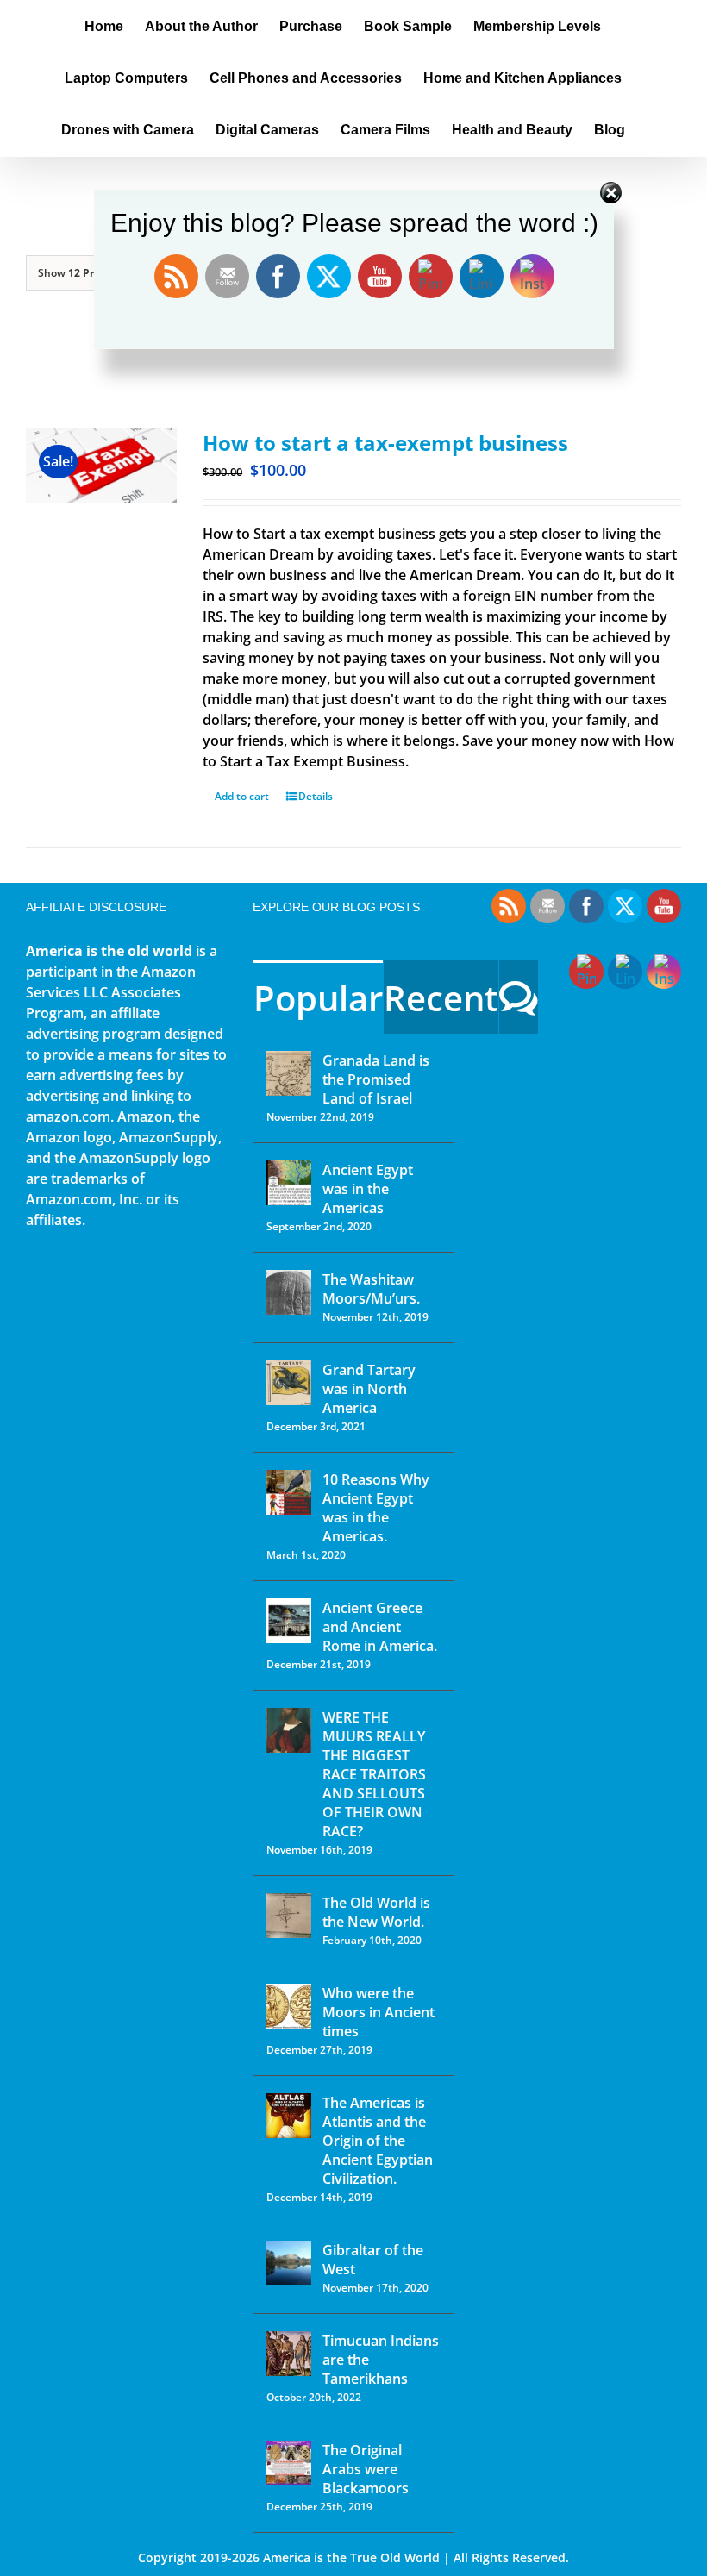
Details (316, 796)
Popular (318, 998)
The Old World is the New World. (376, 1912)
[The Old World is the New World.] (289, 1916)
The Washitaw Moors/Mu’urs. (371, 1289)
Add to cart (242, 796)
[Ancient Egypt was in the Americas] (289, 1183)
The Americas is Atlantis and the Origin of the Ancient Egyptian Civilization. (378, 2141)
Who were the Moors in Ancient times (379, 2012)
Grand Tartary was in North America (369, 1389)
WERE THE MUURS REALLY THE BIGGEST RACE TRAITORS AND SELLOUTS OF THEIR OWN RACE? (374, 1774)
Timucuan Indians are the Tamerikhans (381, 2360)
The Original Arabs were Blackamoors (366, 2469)
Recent (441, 998)
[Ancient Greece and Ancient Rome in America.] (289, 1621)
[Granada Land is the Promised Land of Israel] (289, 1073)
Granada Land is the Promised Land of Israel (376, 1079)
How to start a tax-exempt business (385, 443)
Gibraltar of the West (373, 2260)
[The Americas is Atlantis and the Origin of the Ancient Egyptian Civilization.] (289, 2116)
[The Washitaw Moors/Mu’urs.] (289, 1292)
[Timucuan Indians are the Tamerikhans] (289, 2354)
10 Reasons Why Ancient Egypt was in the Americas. (376, 1508)
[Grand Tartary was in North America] (289, 1383)
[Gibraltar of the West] (289, 2263)
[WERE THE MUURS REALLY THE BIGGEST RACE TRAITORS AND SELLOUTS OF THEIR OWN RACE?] (289, 1730)
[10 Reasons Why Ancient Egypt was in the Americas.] (289, 1492)
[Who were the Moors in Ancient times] (289, 2006)
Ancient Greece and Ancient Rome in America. (380, 1627)
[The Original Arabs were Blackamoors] (289, 2463)
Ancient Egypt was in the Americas (368, 1189)
